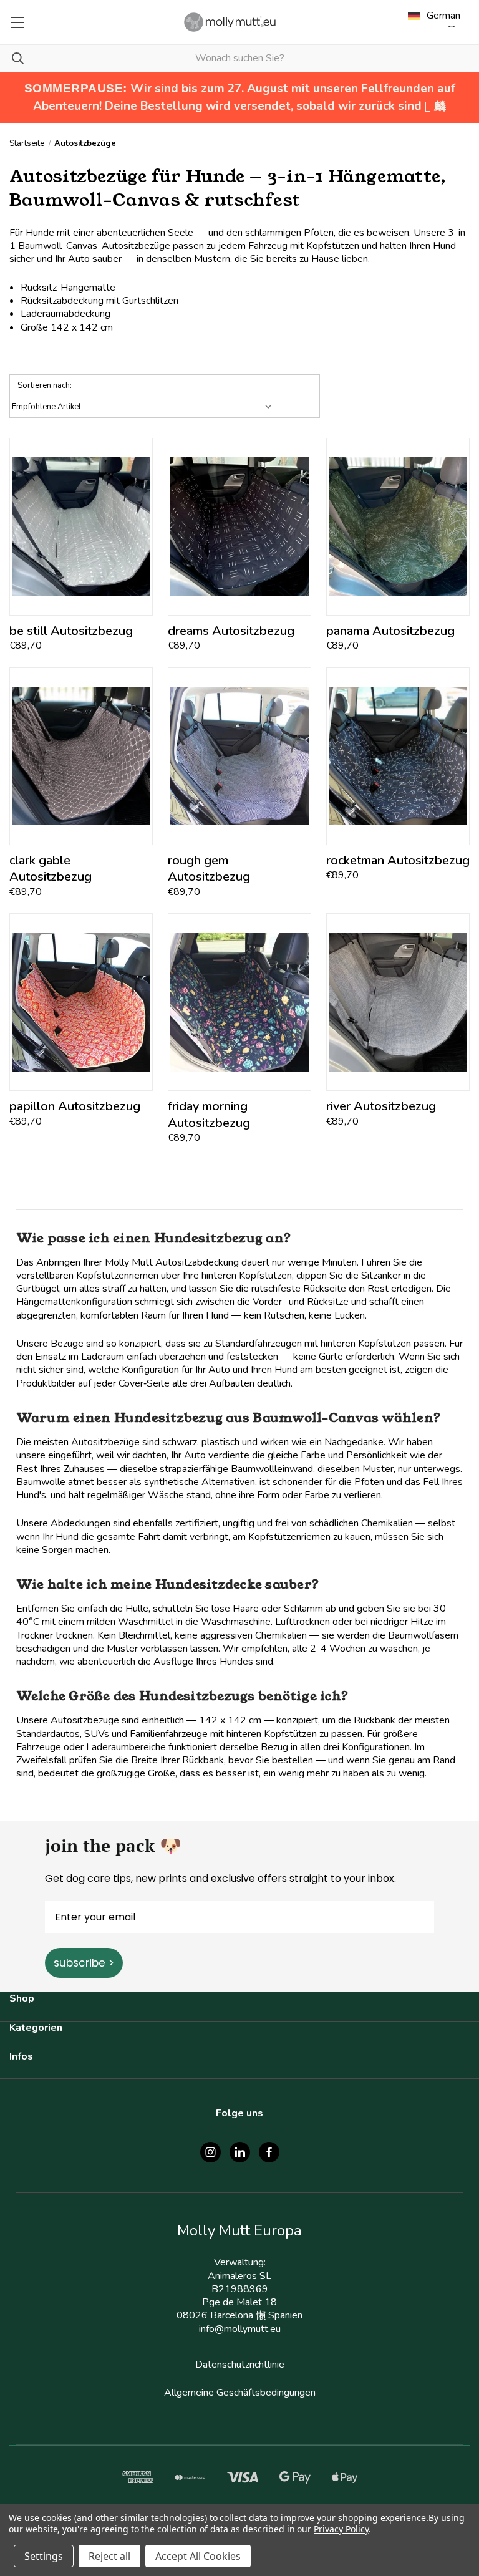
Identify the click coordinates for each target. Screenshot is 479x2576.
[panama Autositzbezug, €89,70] (398, 527)
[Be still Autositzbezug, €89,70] (81, 527)
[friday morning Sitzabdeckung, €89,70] (239, 1002)
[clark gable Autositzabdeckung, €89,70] (81, 756)
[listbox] (144, 407)
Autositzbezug (71, 631)
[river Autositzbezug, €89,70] (398, 1002)
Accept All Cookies (198, 2556)
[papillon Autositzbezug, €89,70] (81, 1002)
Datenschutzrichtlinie (240, 2365)
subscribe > (84, 1963)
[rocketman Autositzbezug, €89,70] (398, 756)
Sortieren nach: (45, 385)
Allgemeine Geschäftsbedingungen (240, 2393)
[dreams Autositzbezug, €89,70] (239, 527)
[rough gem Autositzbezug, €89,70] (239, 756)
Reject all (109, 2556)
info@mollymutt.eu (240, 2329)
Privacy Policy (341, 2529)
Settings (44, 2556)
